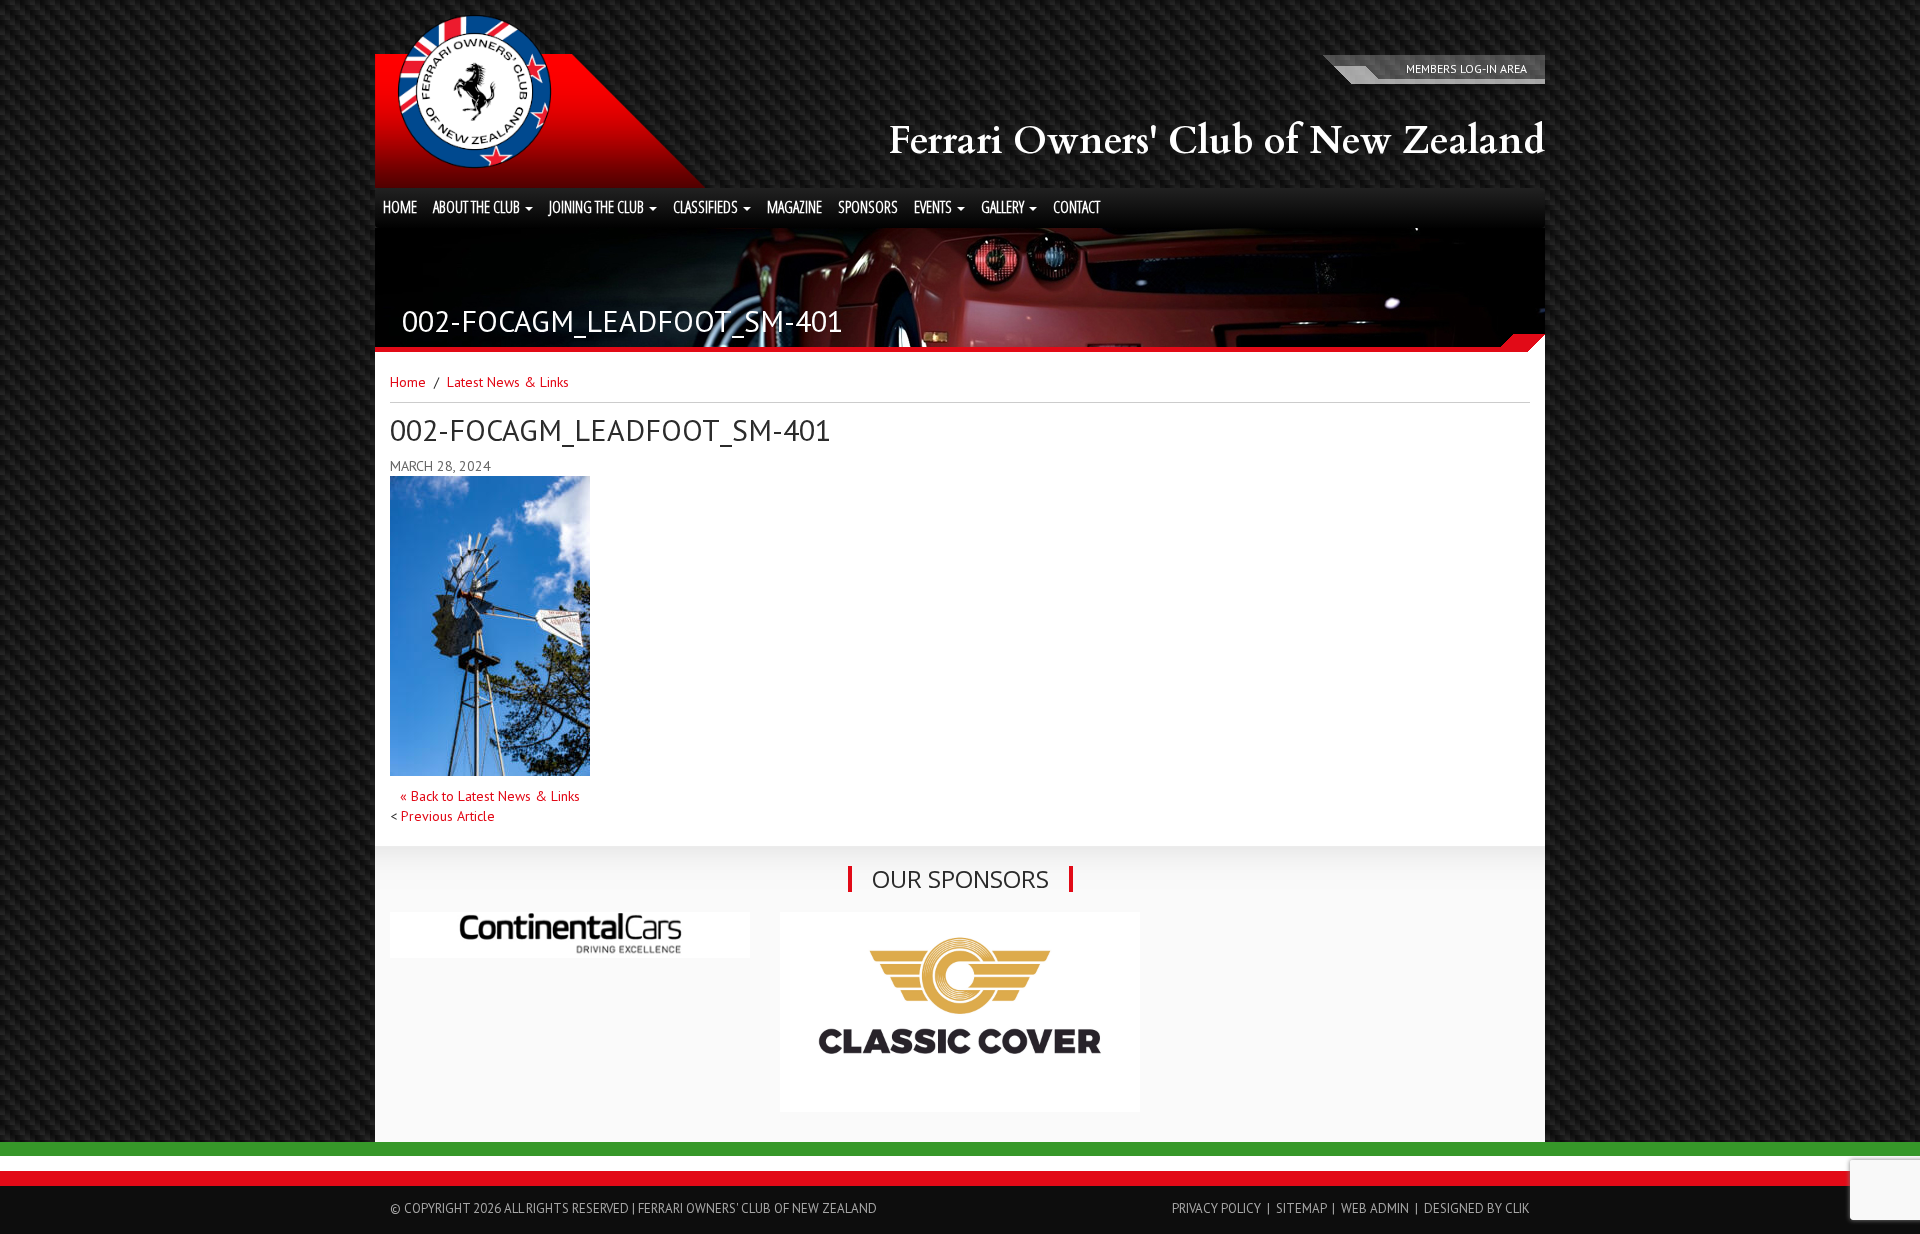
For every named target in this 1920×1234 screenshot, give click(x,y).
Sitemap (1301, 1208)
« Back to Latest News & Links (490, 796)
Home (400, 207)
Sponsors (868, 207)
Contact (1076, 207)
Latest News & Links (508, 382)
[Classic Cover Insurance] (960, 1012)
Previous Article (448, 816)
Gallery (1004, 207)
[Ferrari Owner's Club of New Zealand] (474, 91)
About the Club (478, 207)
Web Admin (1375, 1208)
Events (934, 207)
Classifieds (707, 207)
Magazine (794, 207)
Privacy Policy (1216, 1208)
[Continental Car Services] (570, 934)
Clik (1517, 1208)
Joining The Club (598, 207)
